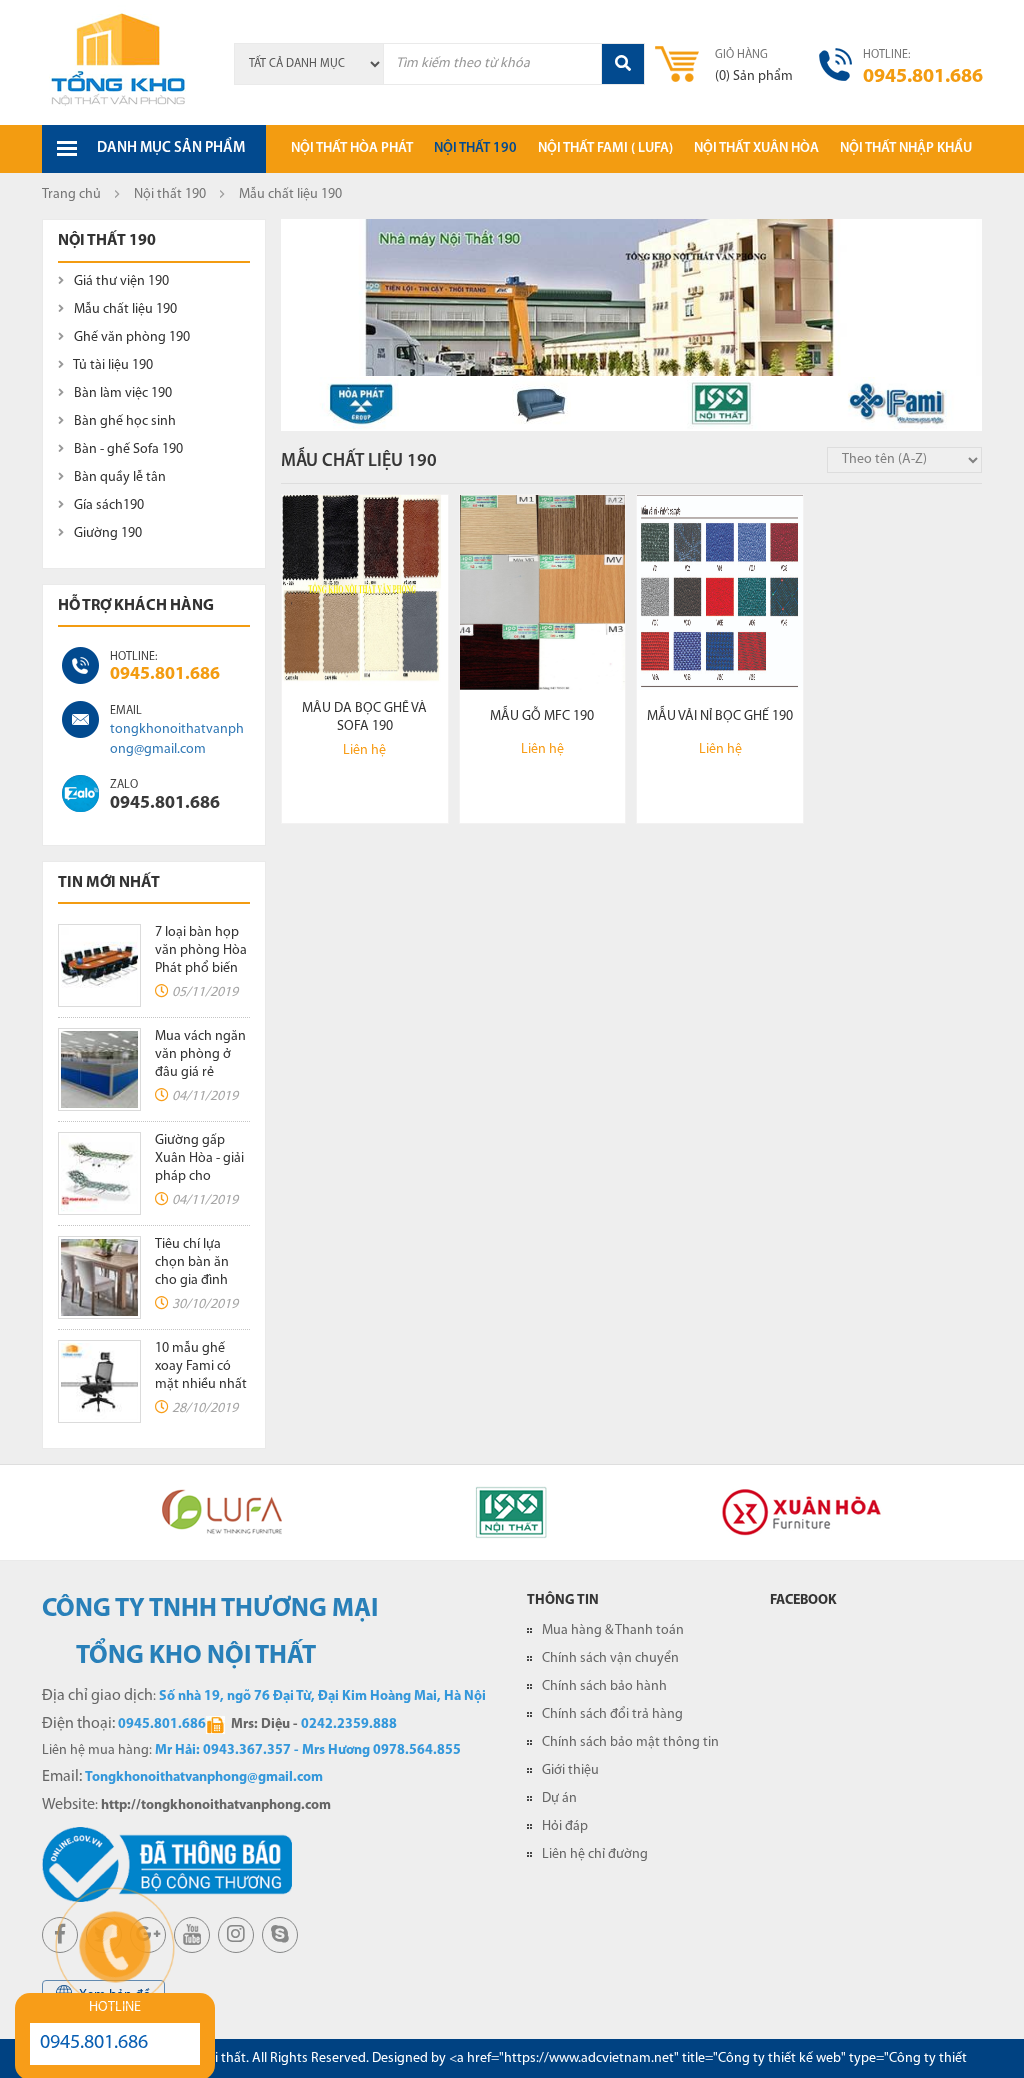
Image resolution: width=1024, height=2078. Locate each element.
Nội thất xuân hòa (756, 148)
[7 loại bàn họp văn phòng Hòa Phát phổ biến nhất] (99, 965)
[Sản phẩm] (541, 403)
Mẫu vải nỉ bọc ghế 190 (720, 716)
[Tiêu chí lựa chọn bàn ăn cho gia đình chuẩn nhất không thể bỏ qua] (99, 1277)
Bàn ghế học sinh (123, 421)
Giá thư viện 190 (120, 281)
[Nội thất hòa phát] (361, 403)
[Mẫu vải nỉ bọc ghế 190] (720, 592)
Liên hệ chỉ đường (595, 1854)
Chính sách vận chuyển (610, 1658)
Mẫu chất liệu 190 (124, 309)
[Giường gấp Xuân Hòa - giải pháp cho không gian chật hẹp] (99, 1173)
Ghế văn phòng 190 (130, 337)
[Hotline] (80, 665)
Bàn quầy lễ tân (118, 477)
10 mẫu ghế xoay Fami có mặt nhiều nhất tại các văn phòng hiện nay (202, 1384)
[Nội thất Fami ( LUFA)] (902, 403)
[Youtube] (192, 1935)
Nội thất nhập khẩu (906, 148)
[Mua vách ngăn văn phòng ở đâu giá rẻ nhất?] (99, 1069)
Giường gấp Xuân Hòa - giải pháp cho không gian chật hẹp (199, 1176)
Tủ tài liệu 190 (112, 365)
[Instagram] (236, 1935)
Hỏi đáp (565, 1826)
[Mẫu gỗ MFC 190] (543, 592)
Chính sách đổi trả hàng (612, 1714)
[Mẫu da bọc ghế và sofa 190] (365, 592)
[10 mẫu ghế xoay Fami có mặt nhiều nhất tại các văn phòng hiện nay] (99, 1381)
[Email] (80, 719)
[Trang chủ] (119, 62)
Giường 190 (106, 533)
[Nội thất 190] (721, 403)
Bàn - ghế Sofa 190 (127, 449)
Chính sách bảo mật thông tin (630, 1742)
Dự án (559, 1798)
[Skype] (80, 793)
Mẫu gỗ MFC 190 (542, 716)
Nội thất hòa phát (352, 148)
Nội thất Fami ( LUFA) (605, 148)
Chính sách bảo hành (604, 1686)
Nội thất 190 (475, 148)
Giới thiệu (570, 1770)
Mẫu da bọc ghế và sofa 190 (364, 717)
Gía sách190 (107, 505)
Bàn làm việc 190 (121, 393)
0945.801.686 (165, 675)
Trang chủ (71, 194)
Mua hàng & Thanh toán (613, 1630)
